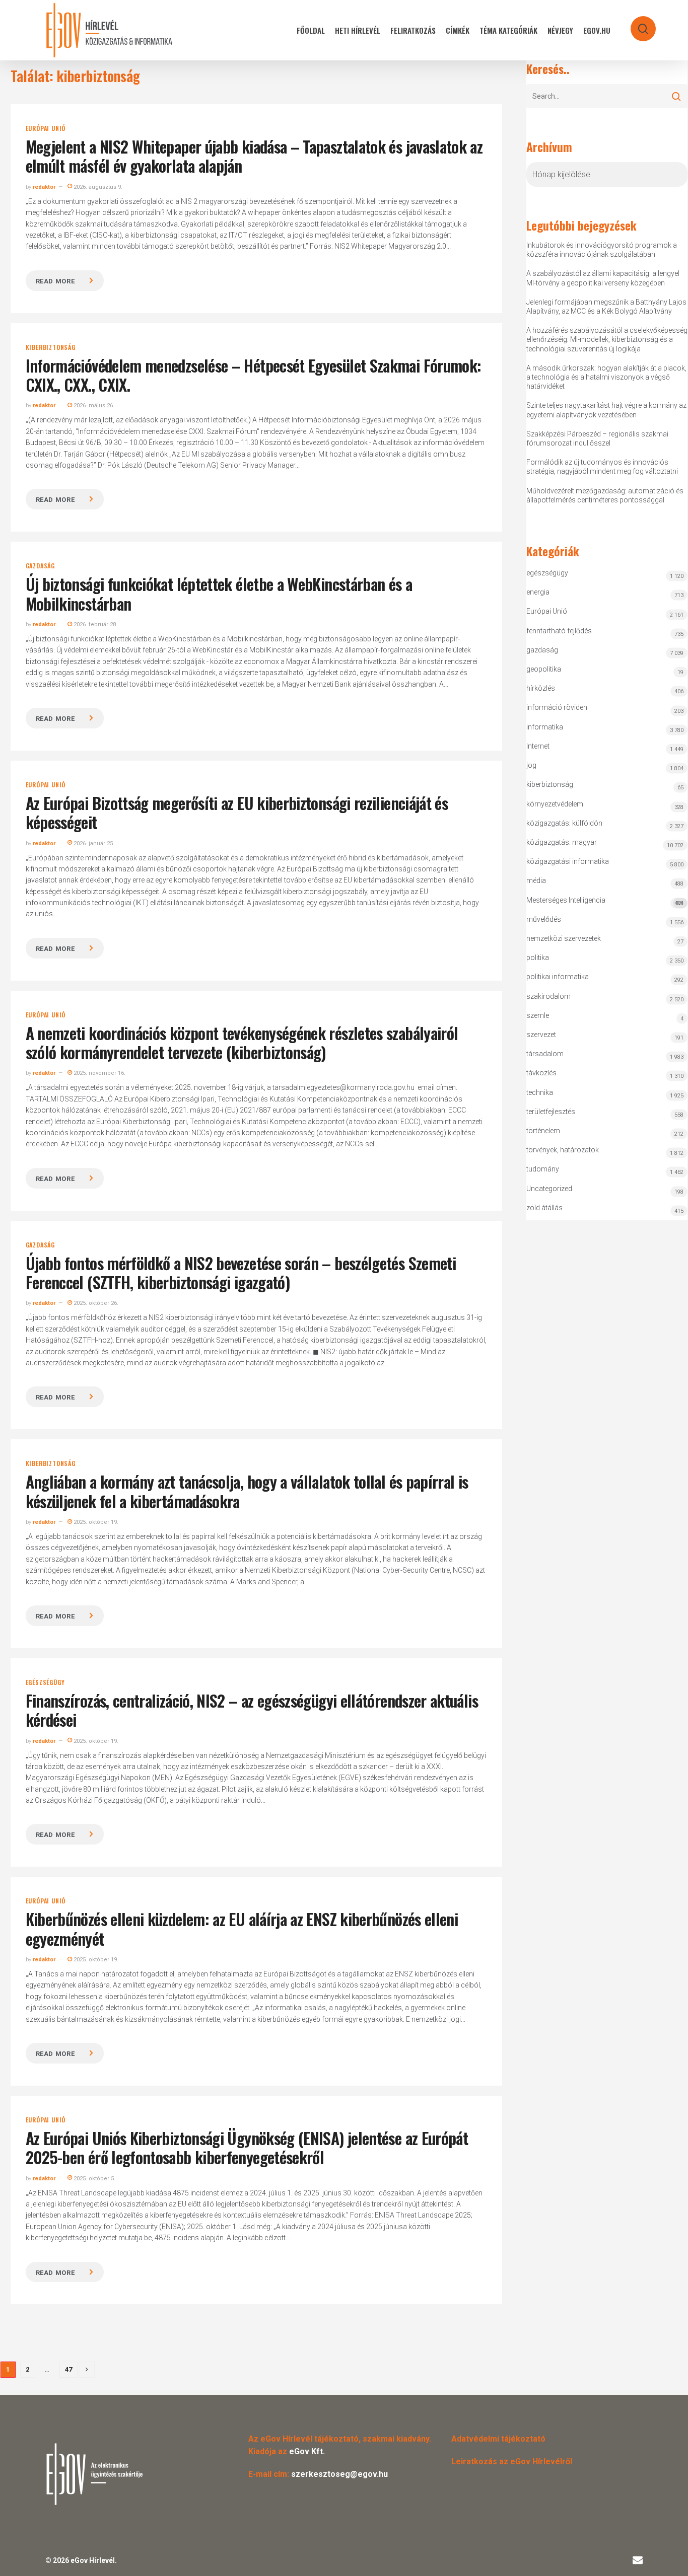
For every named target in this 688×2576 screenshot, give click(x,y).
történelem (543, 1131)
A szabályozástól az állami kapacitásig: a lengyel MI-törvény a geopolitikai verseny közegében (603, 278)
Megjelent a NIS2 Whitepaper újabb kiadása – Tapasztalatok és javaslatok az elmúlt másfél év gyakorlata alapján (254, 156)
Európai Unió (46, 128)
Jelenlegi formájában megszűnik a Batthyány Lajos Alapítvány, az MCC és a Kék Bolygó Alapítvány (606, 307)
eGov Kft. (307, 2451)
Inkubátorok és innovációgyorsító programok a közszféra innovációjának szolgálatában (602, 250)
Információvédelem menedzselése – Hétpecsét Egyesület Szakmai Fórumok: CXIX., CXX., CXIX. (254, 375)
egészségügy (45, 1682)
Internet (538, 746)
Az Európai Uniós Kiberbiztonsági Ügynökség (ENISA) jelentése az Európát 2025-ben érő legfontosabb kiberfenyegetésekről (247, 2147)
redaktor (44, 187)
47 (68, 2369)
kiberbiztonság (51, 347)
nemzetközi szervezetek (564, 938)
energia (538, 592)
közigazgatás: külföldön (564, 823)
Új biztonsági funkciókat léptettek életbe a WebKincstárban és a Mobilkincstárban (219, 593)
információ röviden (557, 707)
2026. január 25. (93, 843)
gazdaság (40, 566)
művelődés (544, 919)
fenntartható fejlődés (559, 631)
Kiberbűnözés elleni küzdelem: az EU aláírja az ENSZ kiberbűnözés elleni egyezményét (242, 1928)
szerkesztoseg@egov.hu (339, 2474)
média (536, 880)
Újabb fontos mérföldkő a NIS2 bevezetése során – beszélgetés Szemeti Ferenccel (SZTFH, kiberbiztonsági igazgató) (241, 1272)
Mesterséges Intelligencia (605, 901)
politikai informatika (558, 977)
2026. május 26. (93, 406)
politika (538, 958)
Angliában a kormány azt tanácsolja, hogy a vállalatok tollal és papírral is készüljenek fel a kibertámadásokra (247, 1491)
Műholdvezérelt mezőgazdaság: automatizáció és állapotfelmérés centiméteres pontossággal (605, 495)
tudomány (543, 1169)
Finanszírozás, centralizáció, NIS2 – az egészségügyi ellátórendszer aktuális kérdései (252, 1710)
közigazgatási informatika (568, 861)
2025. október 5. (94, 2179)
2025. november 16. (99, 1073)
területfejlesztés (551, 1112)
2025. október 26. (95, 1303)
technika (540, 1092)
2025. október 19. (95, 1522)
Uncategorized (549, 1189)
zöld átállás (544, 1208)
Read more (55, 281)
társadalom (545, 1054)
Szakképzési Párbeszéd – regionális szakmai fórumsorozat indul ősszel (597, 438)
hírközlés (541, 688)
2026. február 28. (95, 624)
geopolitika (544, 669)
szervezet (541, 1035)
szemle (538, 1015)
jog (531, 765)
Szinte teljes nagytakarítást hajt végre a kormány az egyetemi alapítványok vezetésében (606, 410)
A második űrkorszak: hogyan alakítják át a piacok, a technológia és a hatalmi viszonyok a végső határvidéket (606, 377)
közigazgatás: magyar (562, 842)
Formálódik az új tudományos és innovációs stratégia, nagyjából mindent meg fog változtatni (602, 467)
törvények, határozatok (563, 1150)
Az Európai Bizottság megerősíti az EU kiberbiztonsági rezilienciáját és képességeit (237, 812)
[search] (637, 24)
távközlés (541, 1073)
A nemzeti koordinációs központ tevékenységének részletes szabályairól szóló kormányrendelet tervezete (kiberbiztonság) (242, 1042)
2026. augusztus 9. (97, 187)
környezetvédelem (555, 804)
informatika (545, 727)
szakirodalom (548, 996)
